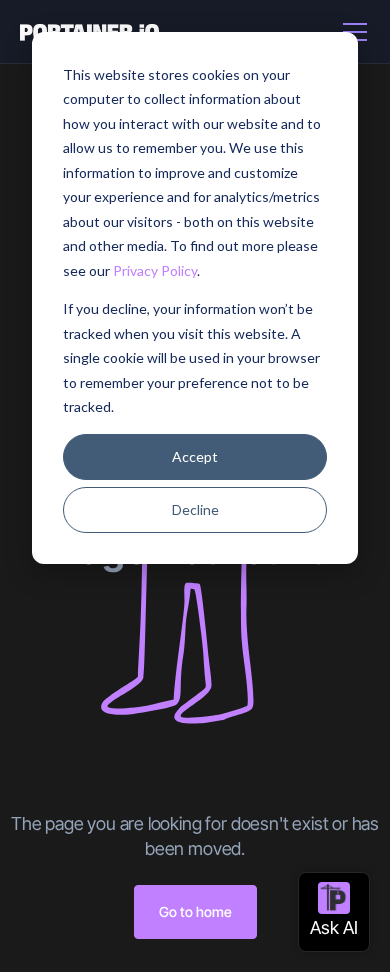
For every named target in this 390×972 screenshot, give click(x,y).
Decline (195, 509)
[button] (351, 32)
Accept (195, 456)
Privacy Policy (155, 270)
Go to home (195, 911)
